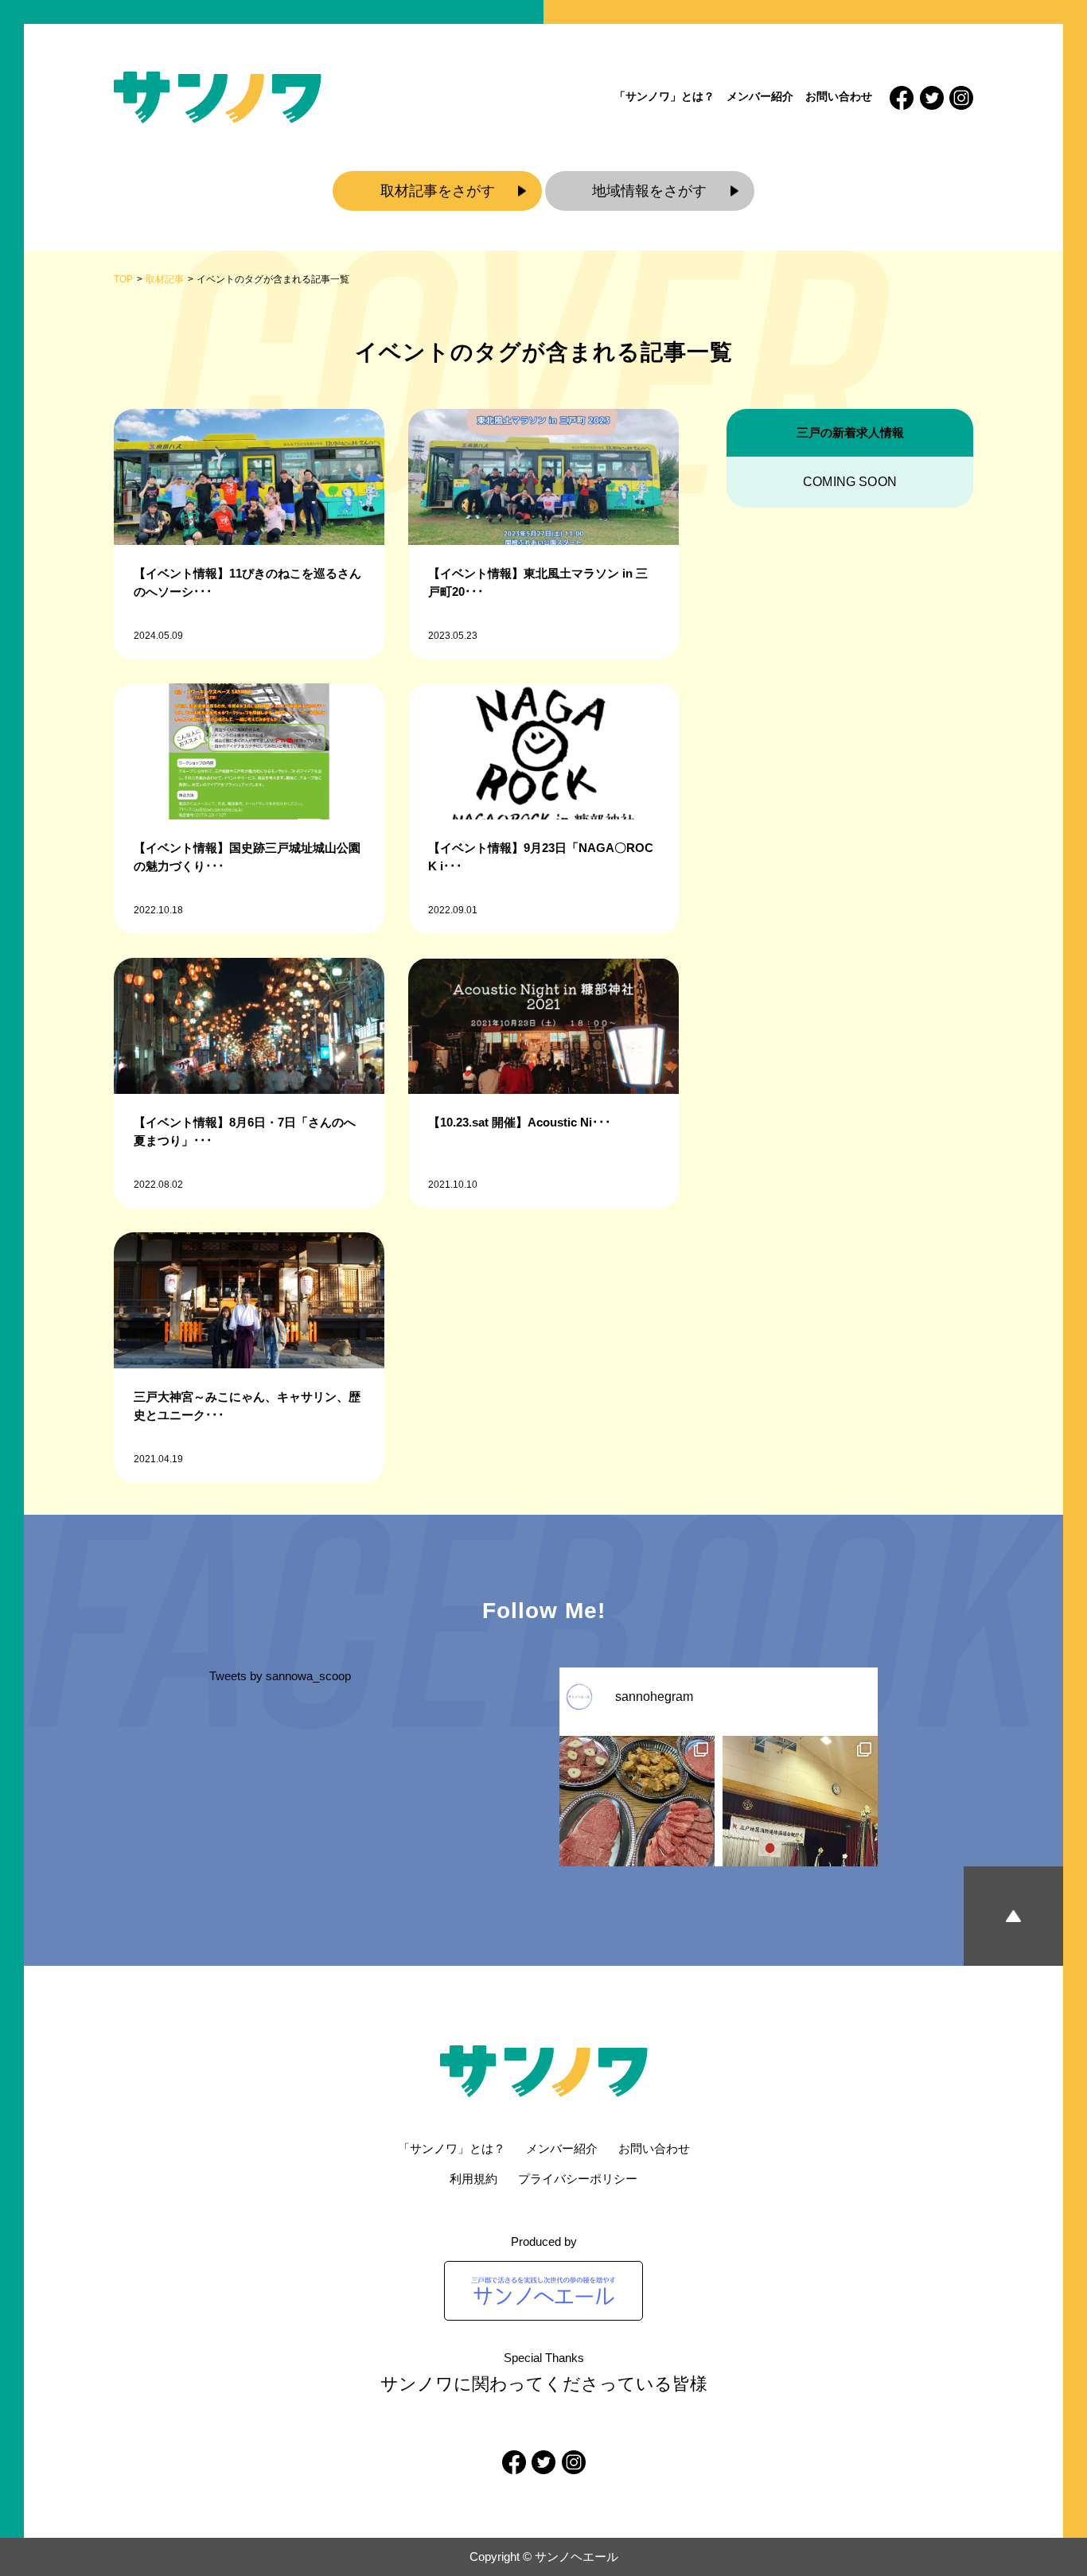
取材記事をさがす (438, 191)
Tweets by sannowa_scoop (280, 1676)
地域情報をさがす (649, 191)
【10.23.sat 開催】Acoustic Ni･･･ (520, 1122)
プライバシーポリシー (578, 2179)
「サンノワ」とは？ (664, 96)
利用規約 (473, 2179)
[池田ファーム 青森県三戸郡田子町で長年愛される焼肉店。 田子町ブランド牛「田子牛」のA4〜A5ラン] (637, 1813)
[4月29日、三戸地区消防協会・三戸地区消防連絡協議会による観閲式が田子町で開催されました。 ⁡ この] (800, 1813)
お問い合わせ (839, 96)
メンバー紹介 (760, 96)
